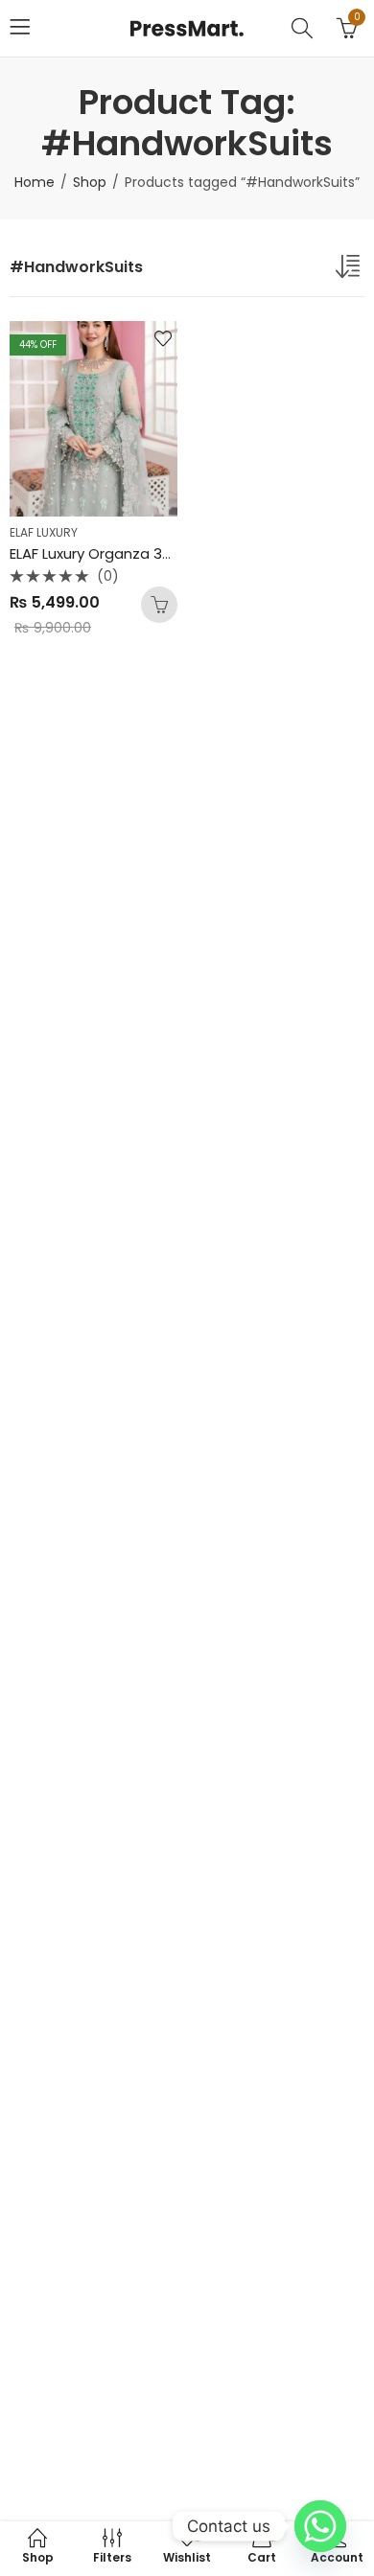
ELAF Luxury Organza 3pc (95, 553)
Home (35, 182)
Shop (90, 182)
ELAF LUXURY (44, 532)
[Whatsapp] (320, 2526)
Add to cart (159, 605)
